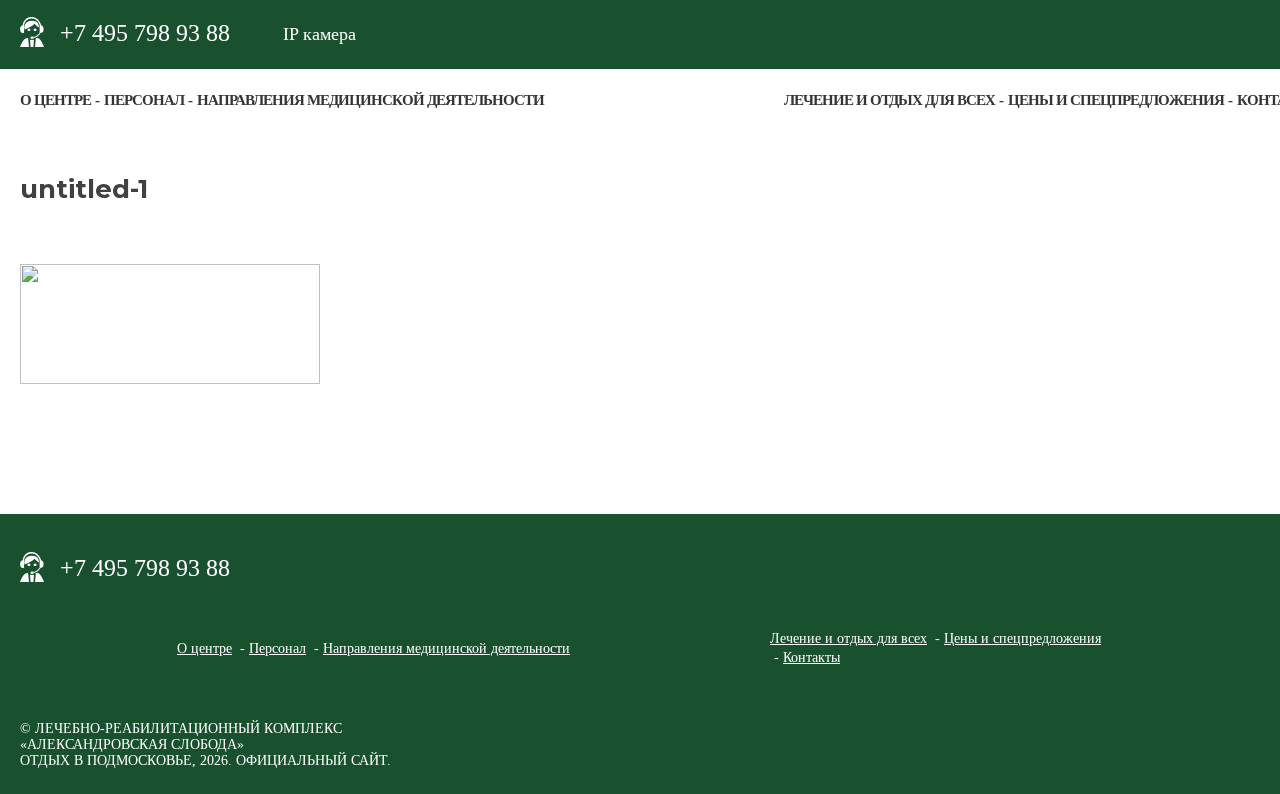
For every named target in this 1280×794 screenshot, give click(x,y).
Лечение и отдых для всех (889, 100)
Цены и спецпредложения (1116, 100)
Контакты (811, 657)
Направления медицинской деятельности (370, 100)
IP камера (319, 34)
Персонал (144, 100)
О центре (55, 100)
